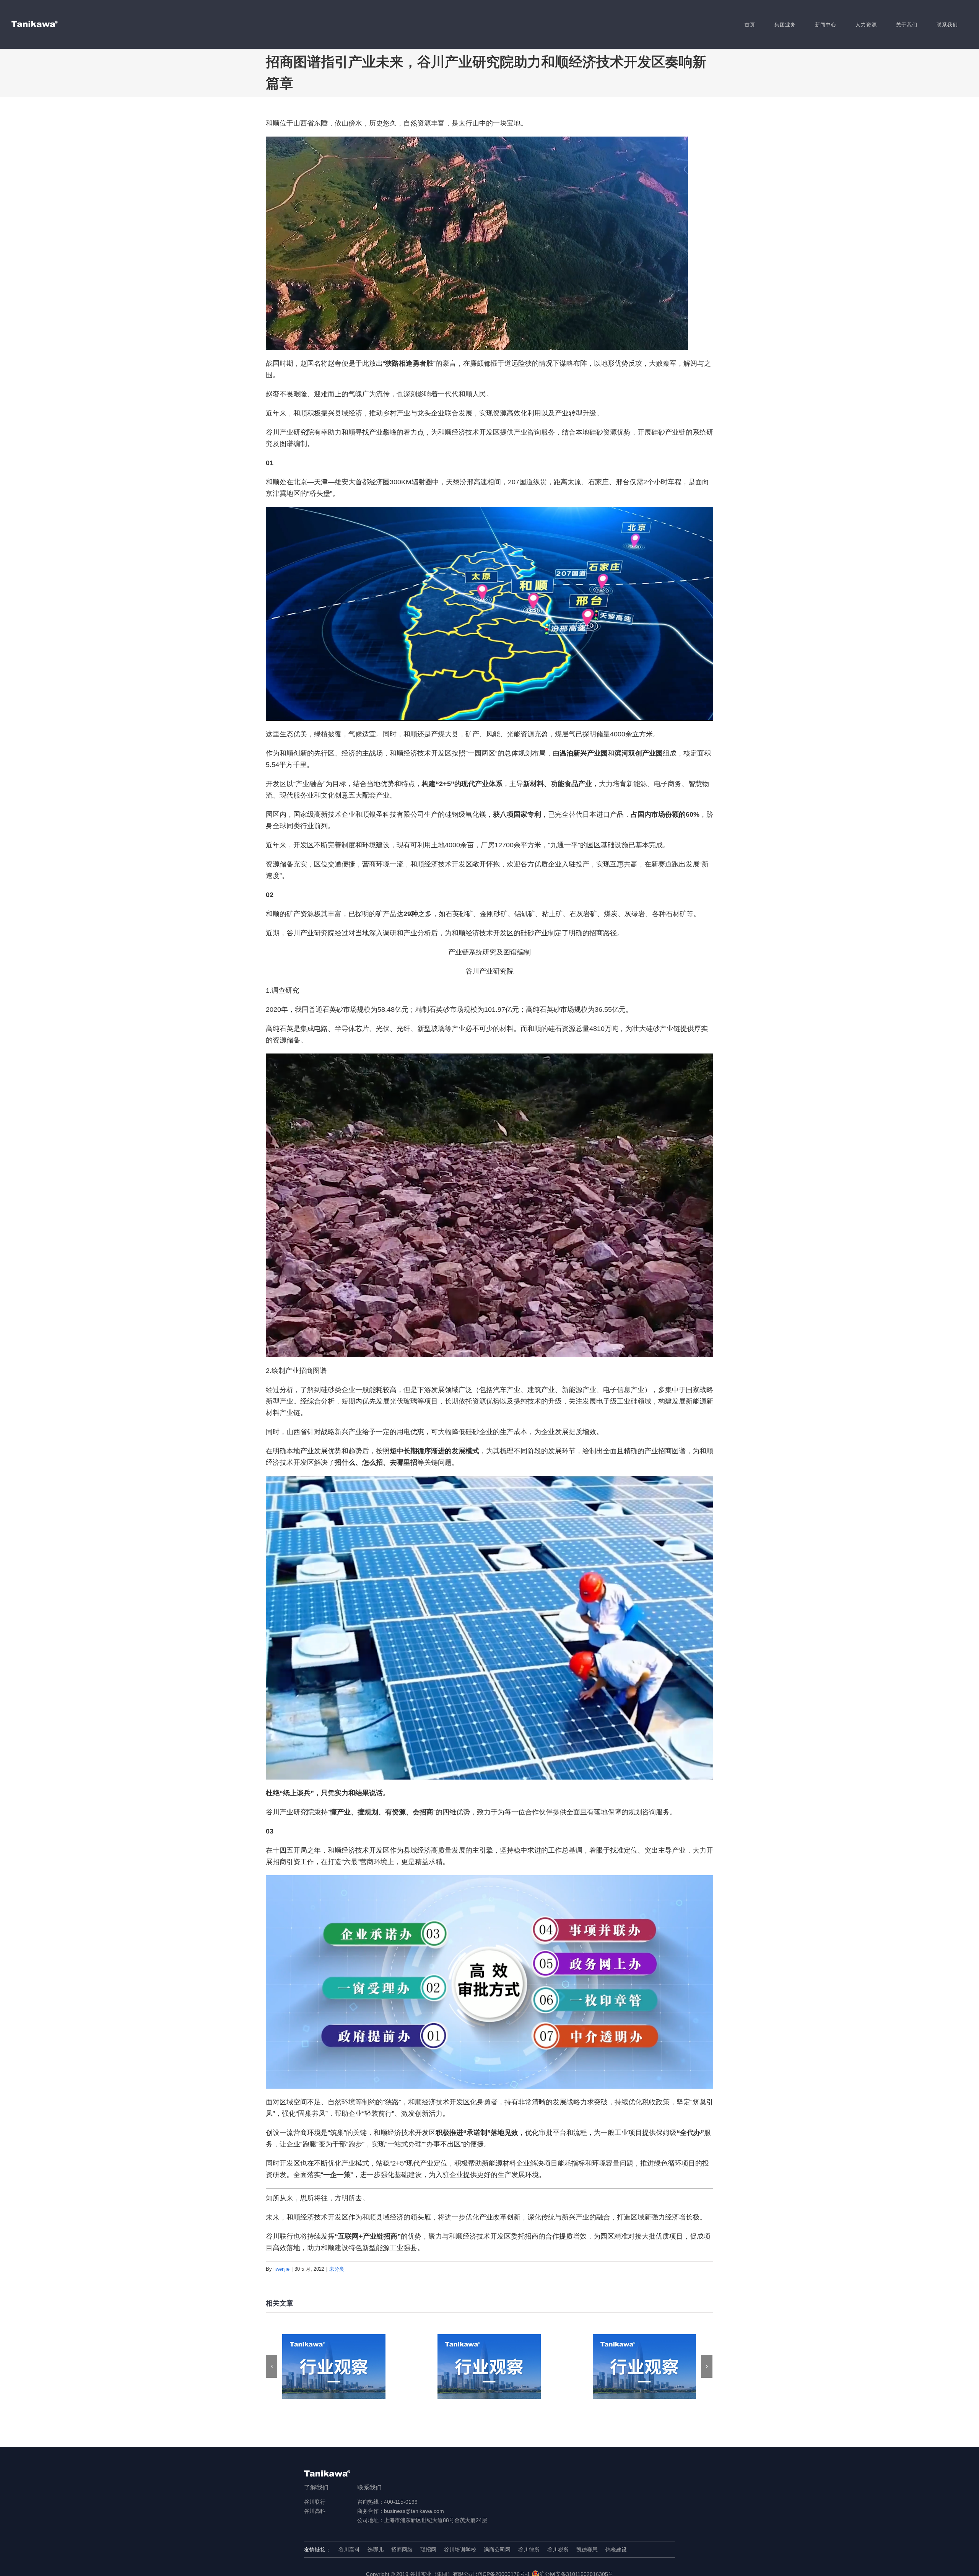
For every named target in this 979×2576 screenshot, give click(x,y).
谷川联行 (315, 2502)
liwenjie (281, 2269)
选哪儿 (376, 2550)
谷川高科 (315, 2511)
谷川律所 (529, 2550)
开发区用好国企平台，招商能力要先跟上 (334, 2367)
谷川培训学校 (460, 2550)
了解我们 (316, 2487)
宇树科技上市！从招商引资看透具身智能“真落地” (489, 2367)
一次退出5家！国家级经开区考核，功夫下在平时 (645, 2367)
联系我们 (369, 2487)
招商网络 (402, 2550)
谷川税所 (558, 2550)
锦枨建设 (616, 2550)
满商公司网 (497, 2550)
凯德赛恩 (587, 2550)
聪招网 (428, 2550)
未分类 (337, 2269)
